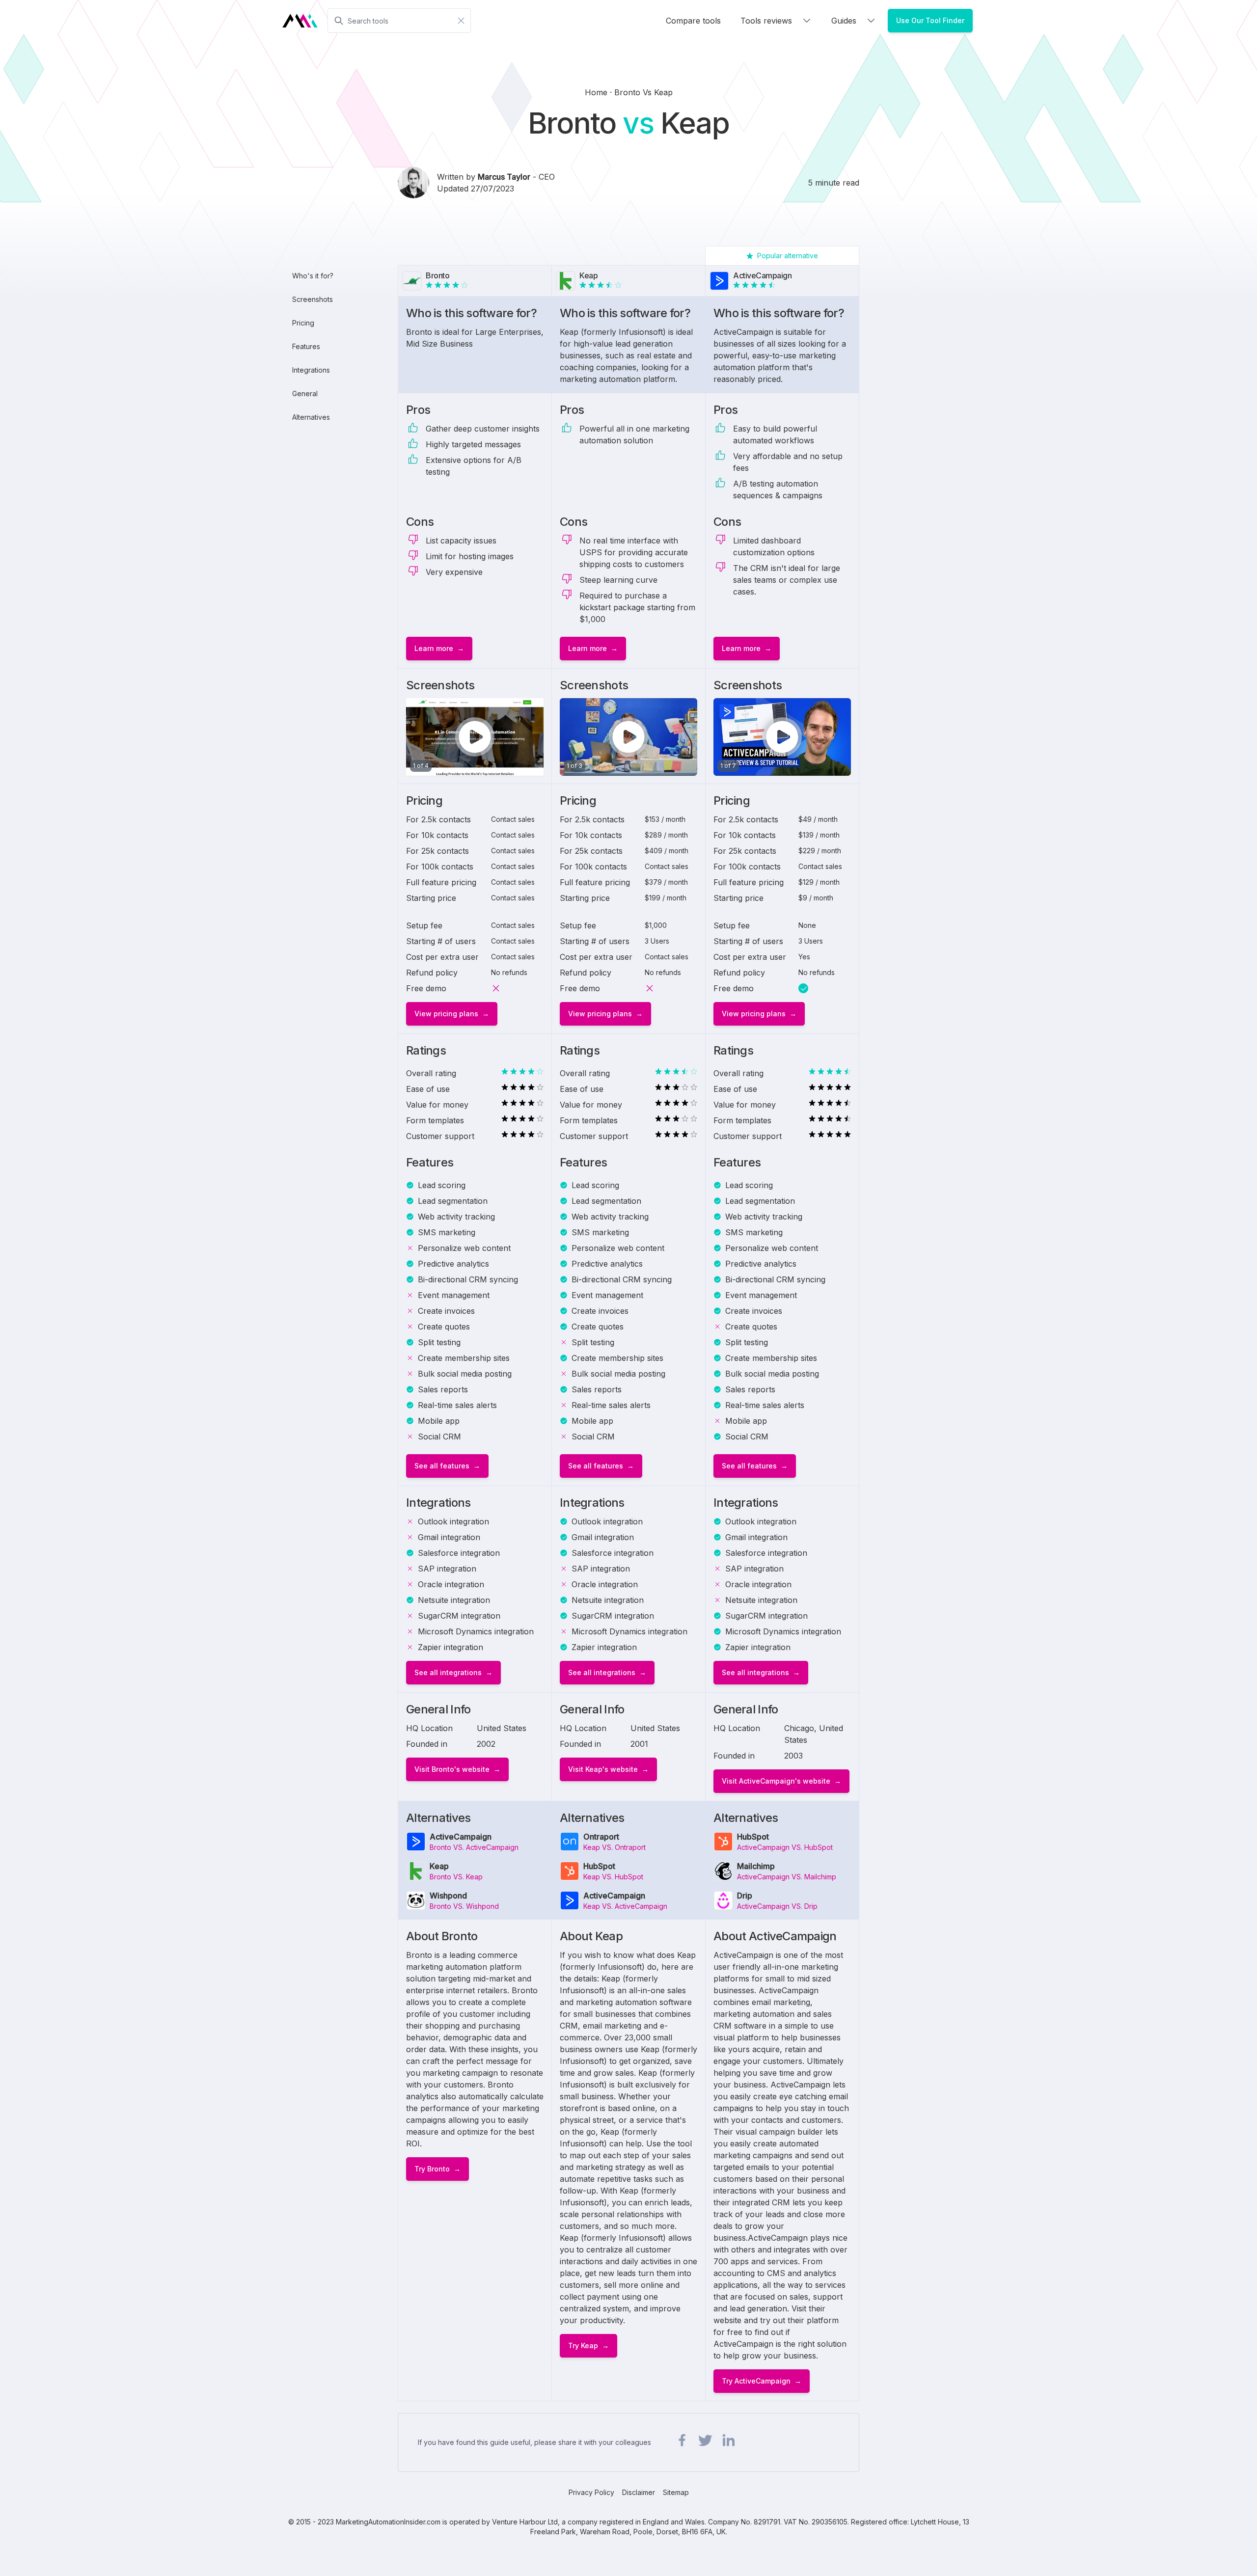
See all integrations (448, 1672)
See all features (442, 1466)
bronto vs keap (643, 92)
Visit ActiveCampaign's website (776, 1781)
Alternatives (311, 417)
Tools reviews (766, 21)
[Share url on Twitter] (705, 2440)
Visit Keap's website (603, 1769)
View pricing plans (446, 1014)
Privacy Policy (591, 2492)
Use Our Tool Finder (930, 20)
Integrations (311, 370)
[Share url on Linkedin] (728, 2440)
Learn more (434, 648)
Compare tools (693, 21)
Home (597, 92)
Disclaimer (639, 2492)
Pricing (303, 323)
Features (306, 346)
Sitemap (676, 2492)
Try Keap (583, 2346)
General (305, 393)
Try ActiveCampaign (756, 2381)
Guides (844, 21)
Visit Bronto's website (452, 1769)
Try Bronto (432, 2169)
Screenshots (313, 299)
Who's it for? (313, 276)
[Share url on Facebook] (682, 2440)
